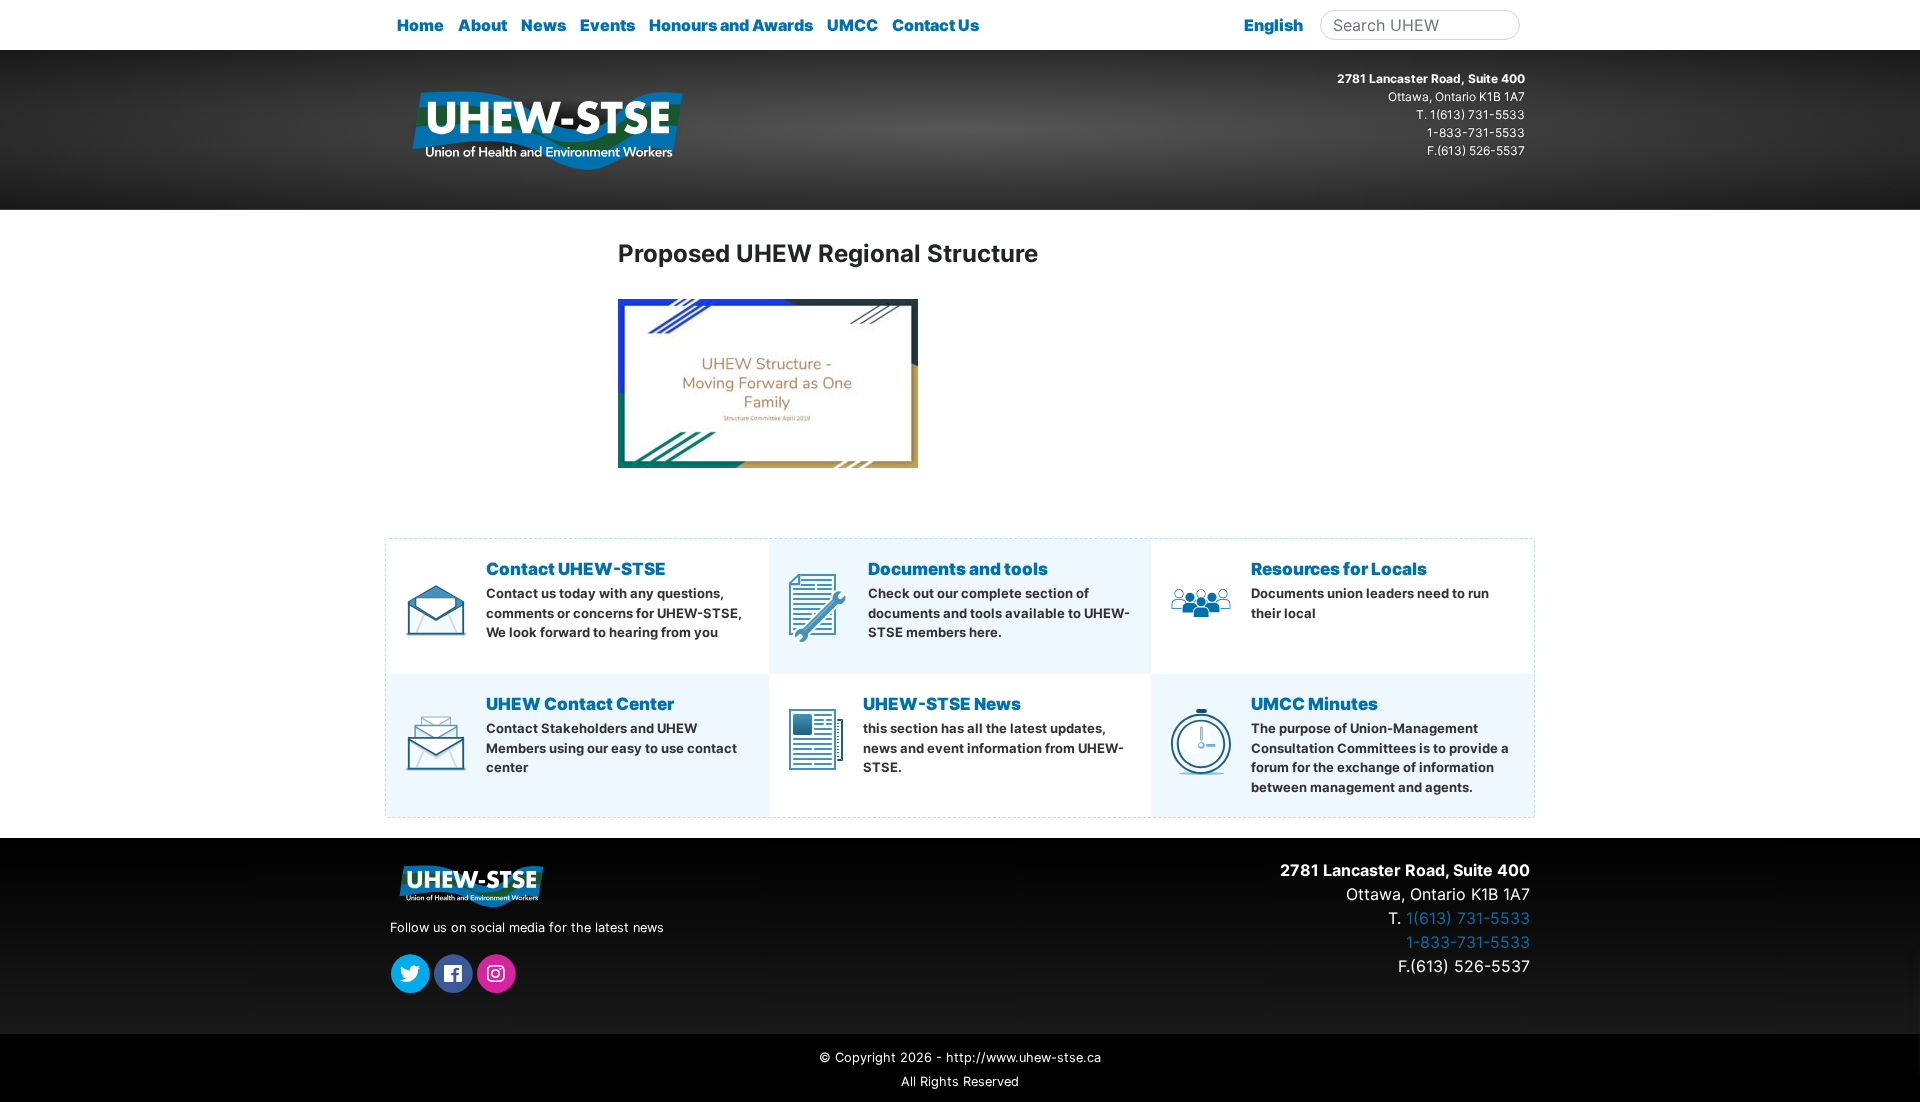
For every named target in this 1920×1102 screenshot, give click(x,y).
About (482, 25)
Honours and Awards (731, 25)
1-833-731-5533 (1476, 132)
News (543, 25)
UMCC (852, 25)
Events (607, 25)
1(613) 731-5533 (1477, 114)
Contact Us (935, 25)
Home (420, 25)
